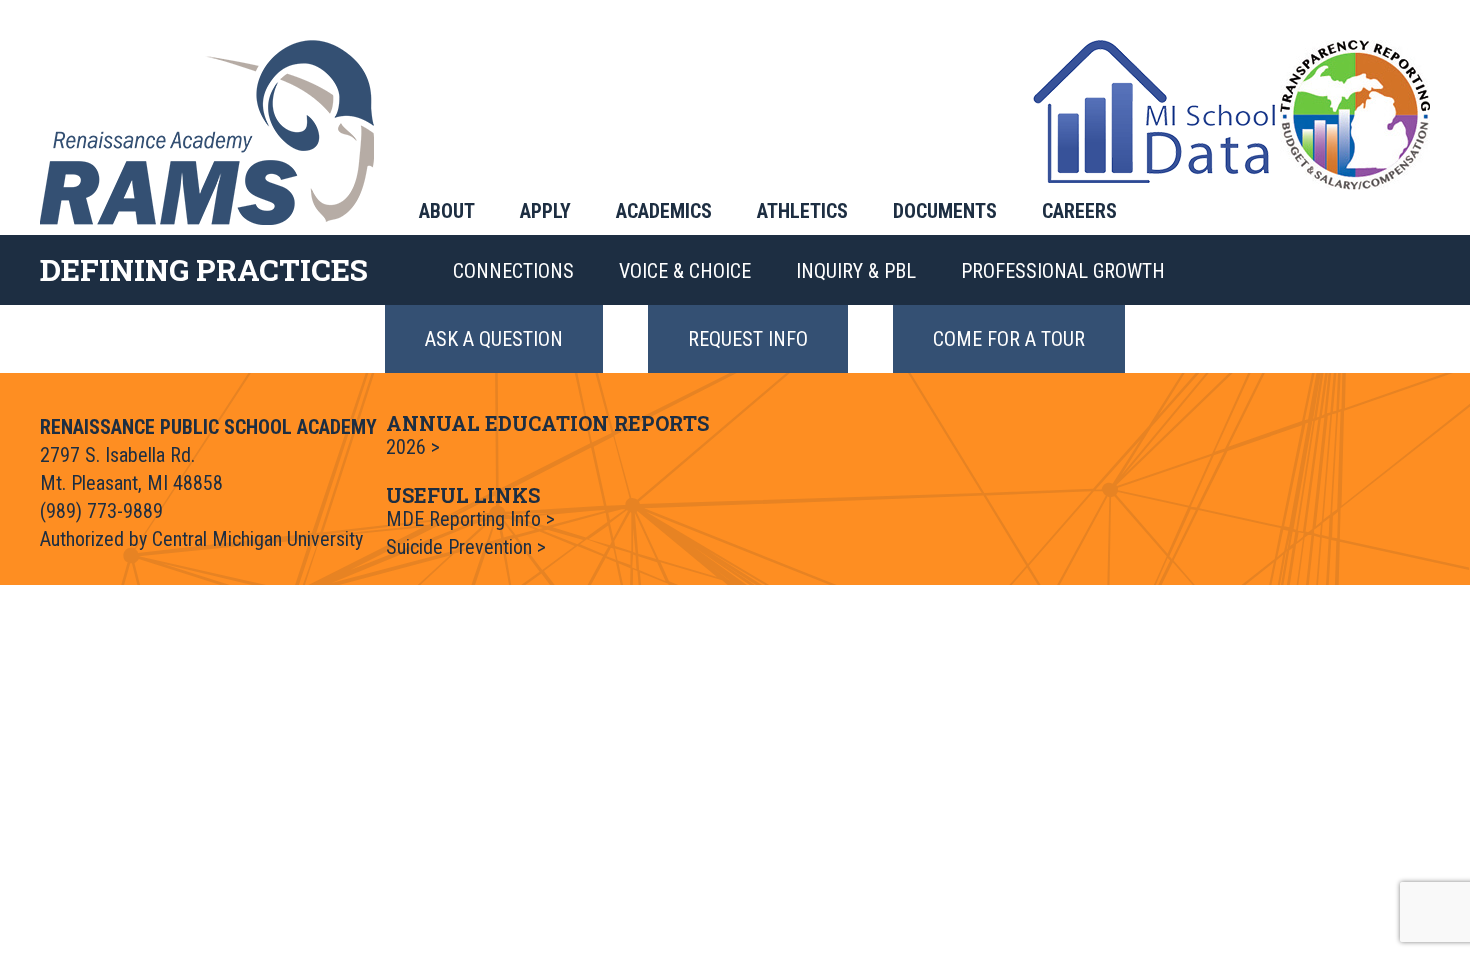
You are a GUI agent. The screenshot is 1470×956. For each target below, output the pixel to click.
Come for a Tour (1009, 339)
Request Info (748, 339)
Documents (945, 211)
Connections (513, 271)
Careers (1079, 211)
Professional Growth (1063, 271)
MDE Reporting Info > (470, 519)
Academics (664, 211)
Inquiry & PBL (856, 271)
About (447, 211)
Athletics (802, 211)
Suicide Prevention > (466, 547)
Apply (545, 211)
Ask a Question (494, 339)
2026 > (413, 447)
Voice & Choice (685, 271)
